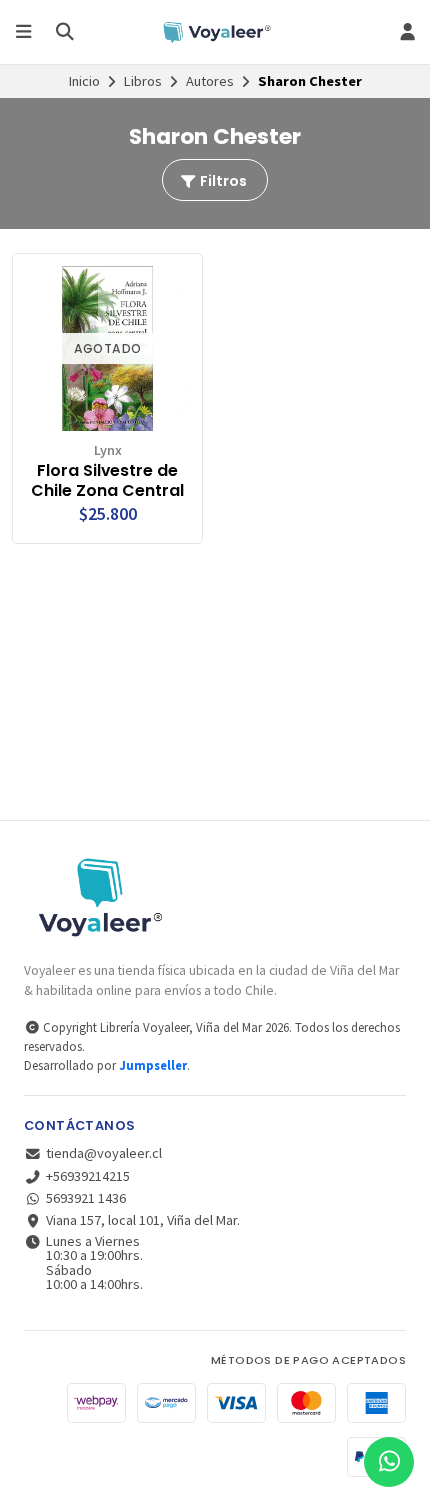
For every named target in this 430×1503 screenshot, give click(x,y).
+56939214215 (88, 1176)
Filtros (222, 181)
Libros (143, 81)
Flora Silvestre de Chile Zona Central (107, 481)
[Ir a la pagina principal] (214, 32)
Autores (210, 81)
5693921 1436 (86, 1198)
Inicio (84, 81)
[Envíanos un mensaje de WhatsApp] (389, 1462)
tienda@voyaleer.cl (104, 1153)
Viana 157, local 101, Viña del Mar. (143, 1220)
